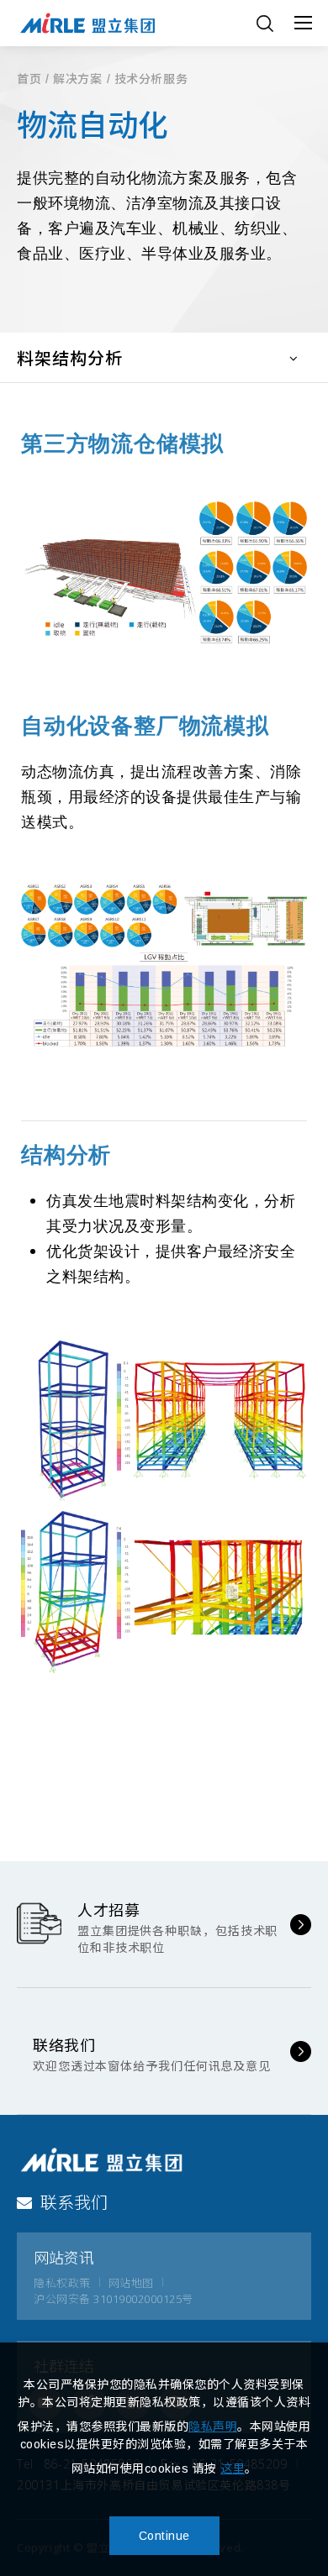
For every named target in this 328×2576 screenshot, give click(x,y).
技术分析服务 (151, 79)
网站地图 (131, 2283)
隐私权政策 (62, 2283)
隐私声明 (213, 2426)
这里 (233, 2468)
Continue (164, 2536)
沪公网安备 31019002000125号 (114, 2299)
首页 (29, 79)
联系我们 (74, 2203)
